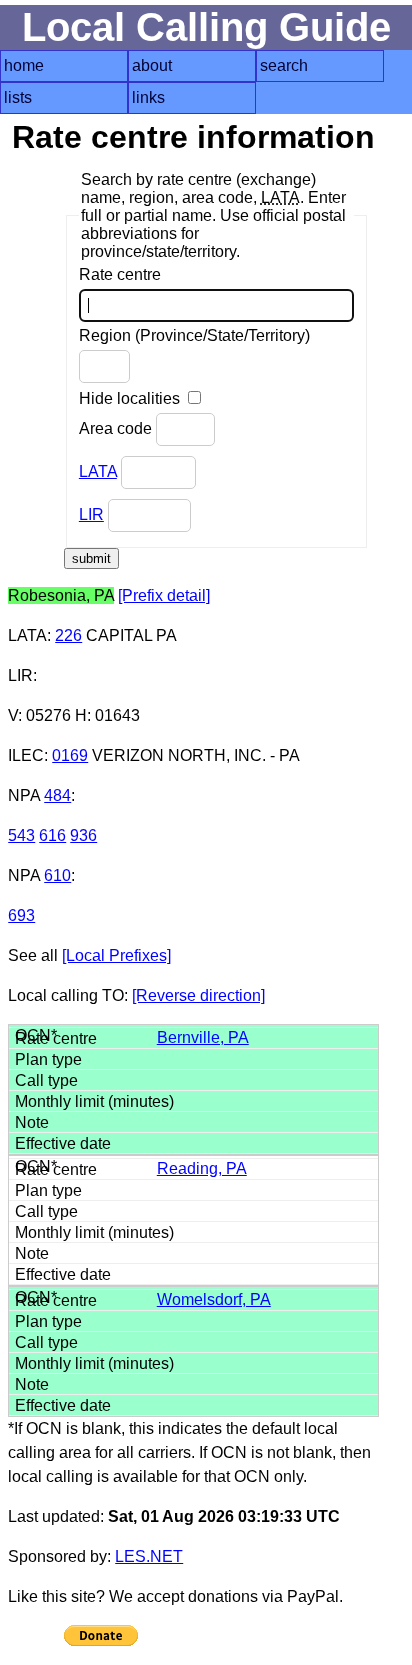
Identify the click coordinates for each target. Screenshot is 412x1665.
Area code (117, 428)
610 (57, 875)
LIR (91, 514)
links (148, 97)
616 (52, 835)
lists (18, 97)
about (152, 65)
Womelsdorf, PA (214, 1299)
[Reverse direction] (198, 995)
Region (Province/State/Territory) (194, 335)
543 (21, 835)
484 (57, 795)
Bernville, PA (203, 1037)
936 (83, 835)
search (284, 65)
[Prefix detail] (164, 595)
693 (21, 915)
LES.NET (149, 1556)
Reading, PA (202, 1168)
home (24, 65)
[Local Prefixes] (116, 955)
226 (68, 635)
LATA (98, 471)
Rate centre (120, 274)
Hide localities (131, 398)
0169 (70, 755)
